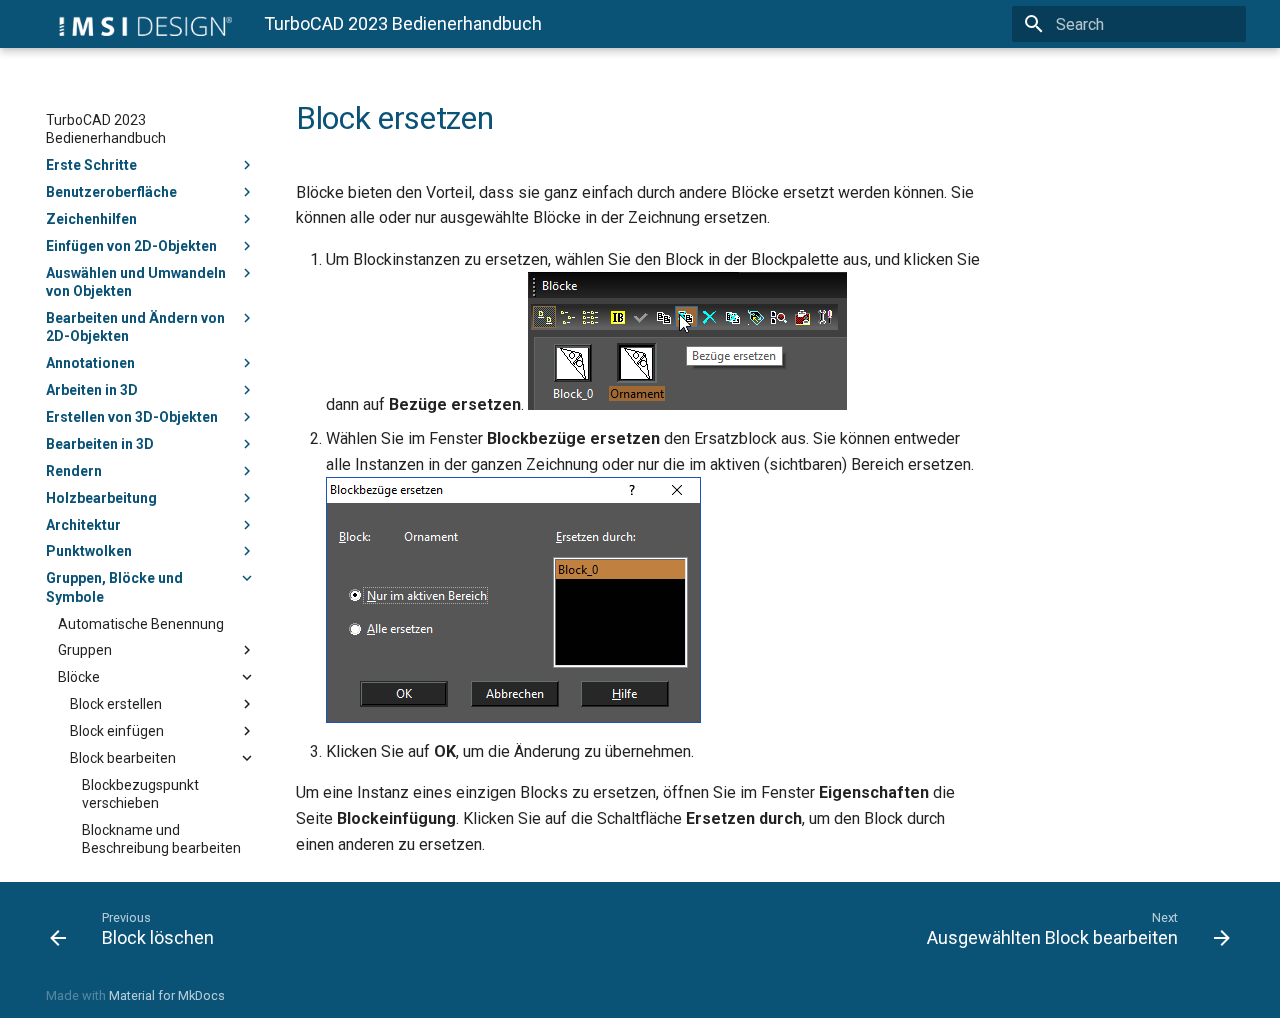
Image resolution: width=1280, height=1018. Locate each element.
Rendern (74, 471)
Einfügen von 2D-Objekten (131, 246)
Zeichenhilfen (91, 219)
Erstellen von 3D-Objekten (132, 417)
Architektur (83, 525)
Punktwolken (89, 551)
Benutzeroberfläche (111, 192)
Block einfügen (117, 731)
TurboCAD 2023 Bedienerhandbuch (106, 129)
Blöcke (79, 677)
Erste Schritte (91, 165)
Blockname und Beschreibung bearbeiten (161, 839)
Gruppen (85, 650)
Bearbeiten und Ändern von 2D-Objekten (135, 327)
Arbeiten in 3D (92, 390)
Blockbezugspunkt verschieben (140, 794)
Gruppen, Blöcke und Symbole (114, 587)
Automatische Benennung (141, 624)
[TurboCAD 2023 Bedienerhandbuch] (139, 24)
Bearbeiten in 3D (100, 444)
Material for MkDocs (167, 995)
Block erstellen (116, 704)
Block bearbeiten (123, 758)
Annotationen (90, 363)
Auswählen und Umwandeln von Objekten (136, 282)
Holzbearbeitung (101, 498)
